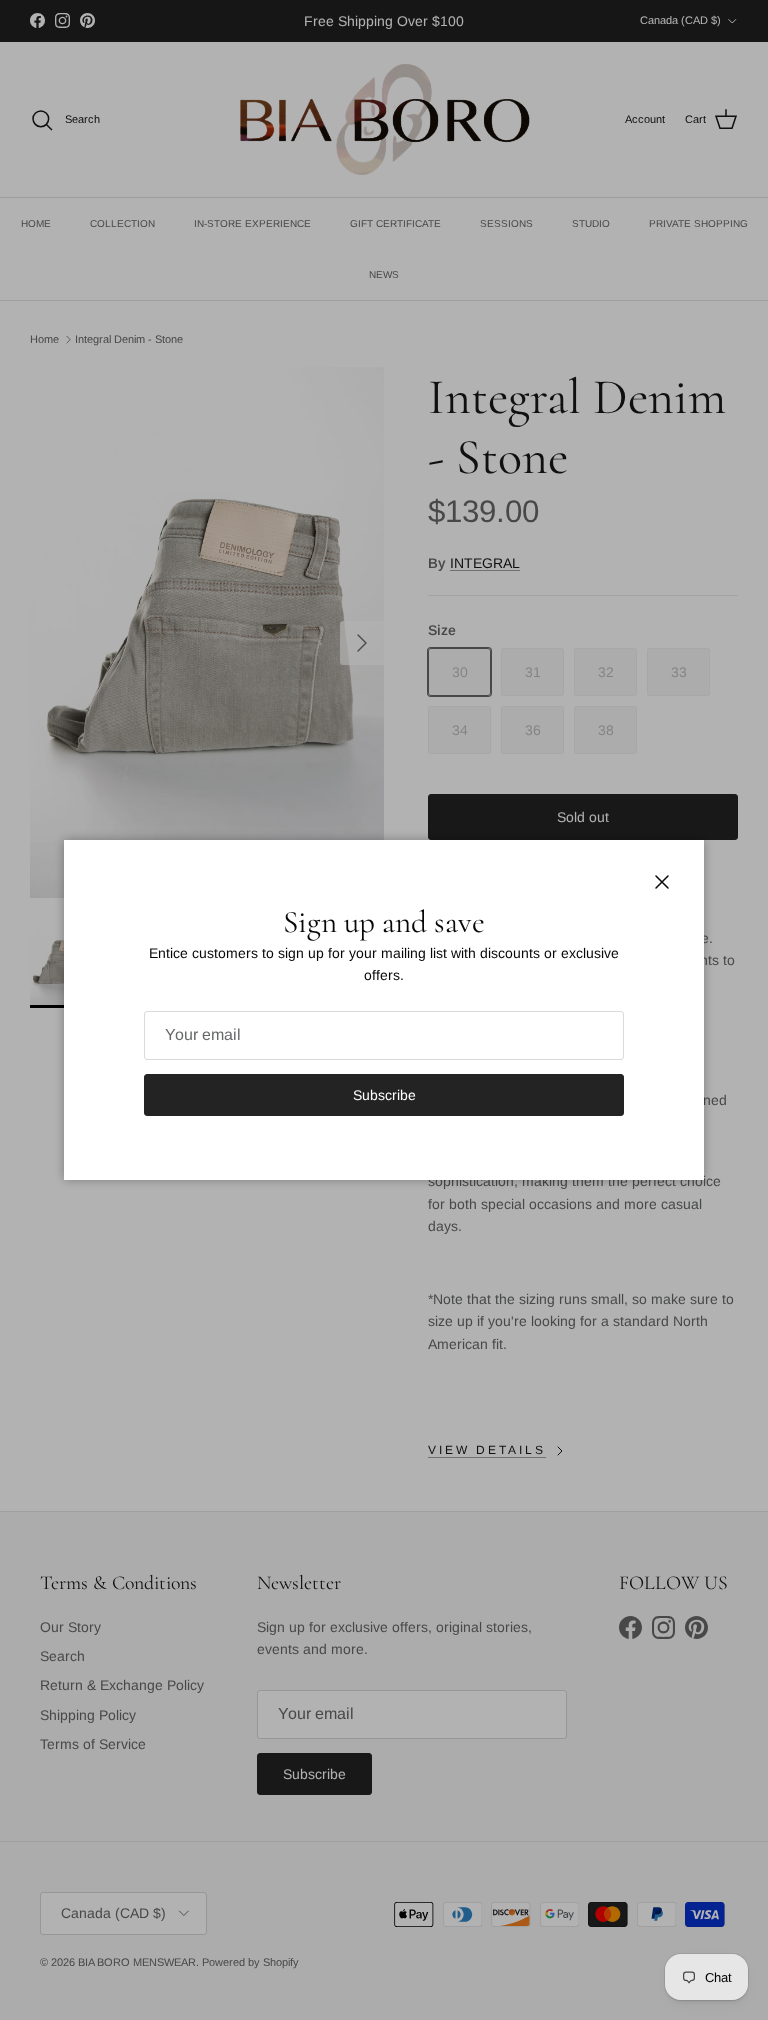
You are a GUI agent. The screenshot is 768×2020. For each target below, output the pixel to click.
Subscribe (384, 1095)
